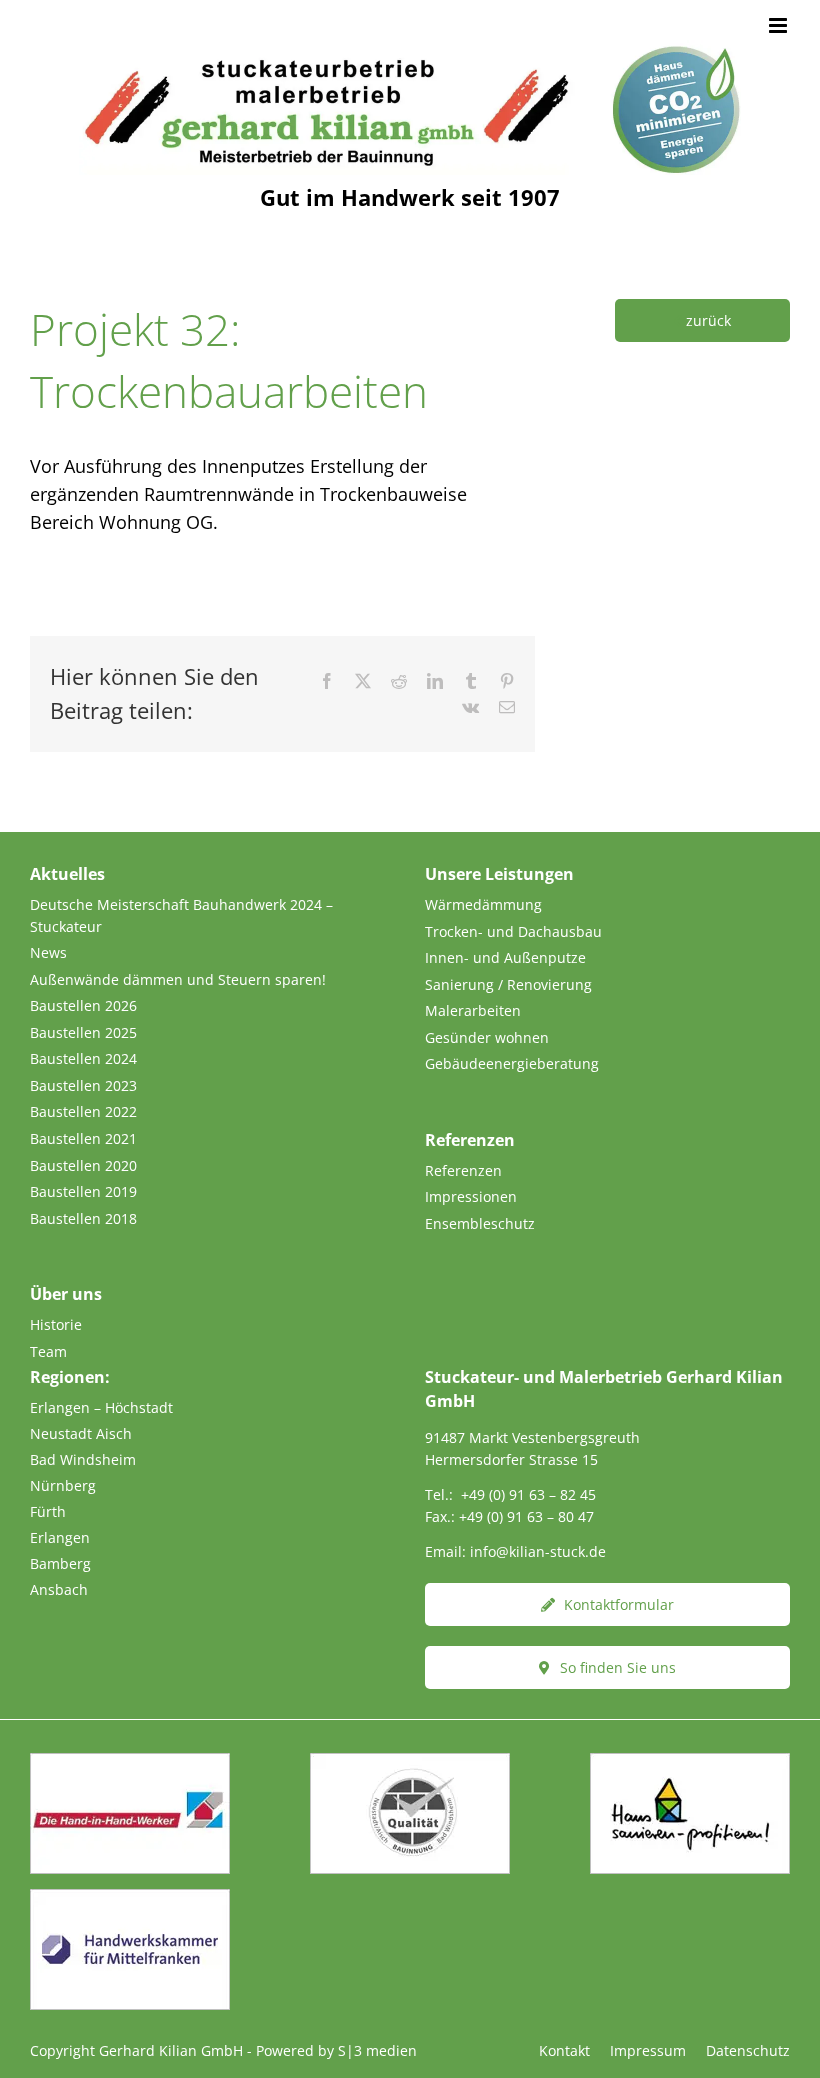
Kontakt (564, 2050)
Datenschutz (748, 2050)
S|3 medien (377, 2050)
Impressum (648, 2050)
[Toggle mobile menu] (779, 25)
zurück (708, 320)
